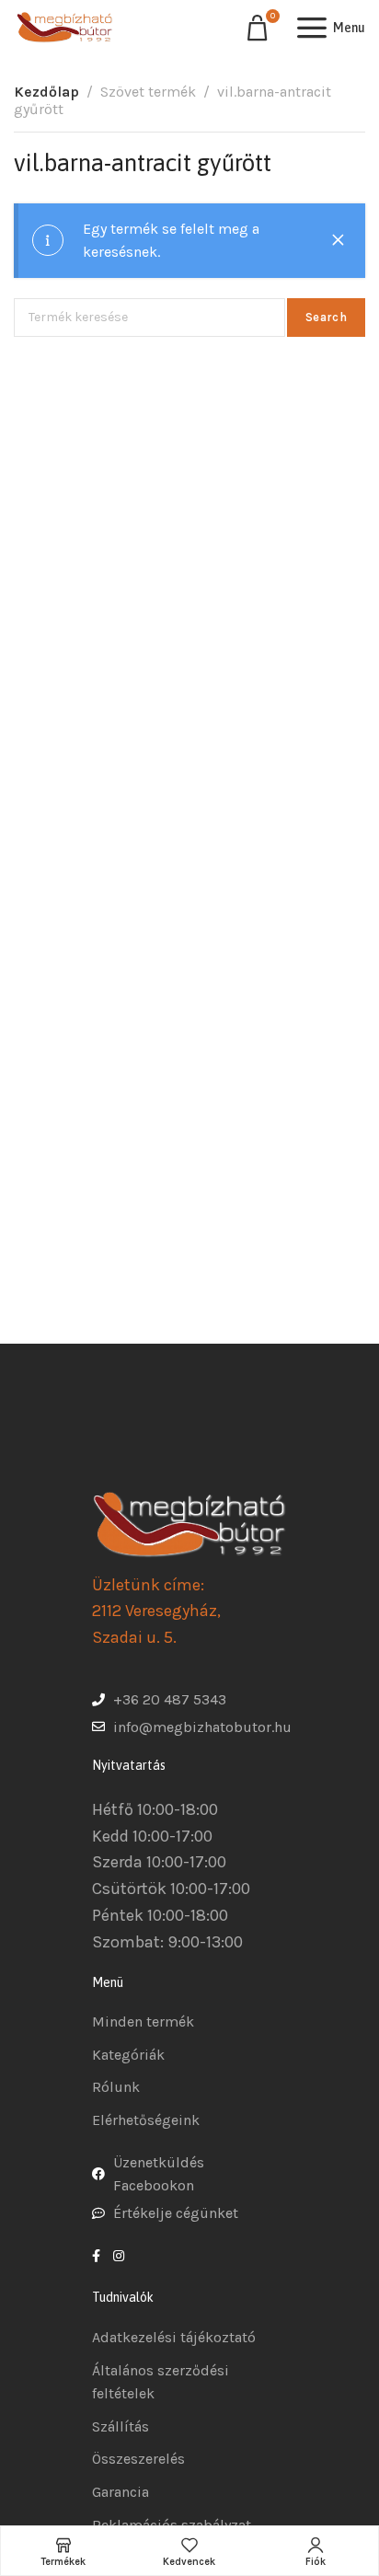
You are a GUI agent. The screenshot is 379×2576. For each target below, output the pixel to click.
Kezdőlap (46, 92)
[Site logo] (64, 28)
